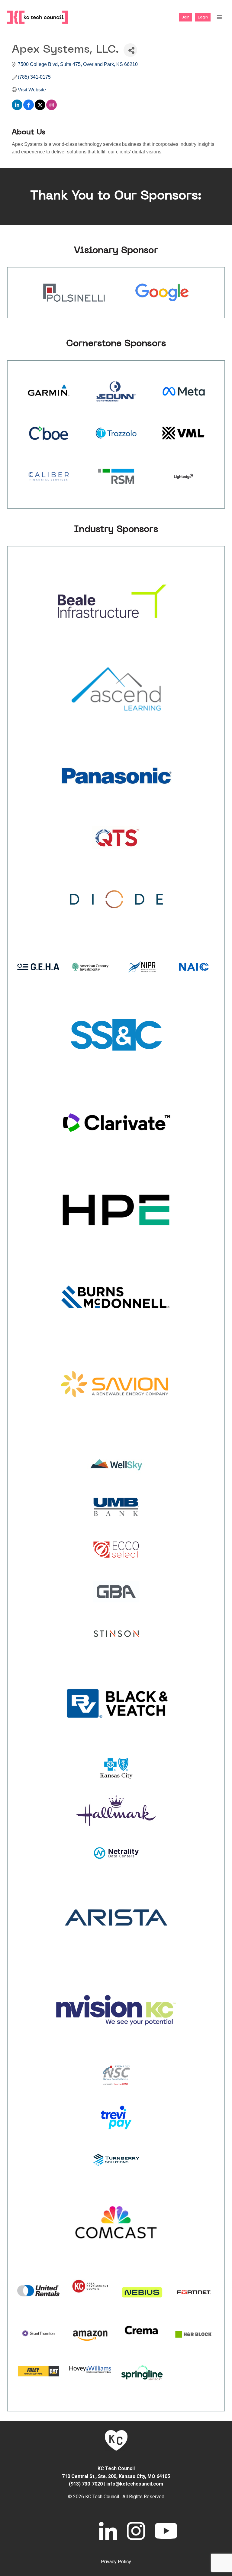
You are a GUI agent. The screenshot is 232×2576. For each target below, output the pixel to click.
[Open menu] (219, 17)
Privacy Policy (116, 2562)
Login (203, 17)
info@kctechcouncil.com (135, 2484)
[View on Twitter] (40, 108)
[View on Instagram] (52, 108)
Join (186, 17)
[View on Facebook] (29, 108)
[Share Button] (130, 50)
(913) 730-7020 (86, 2484)
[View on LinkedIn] (17, 108)
